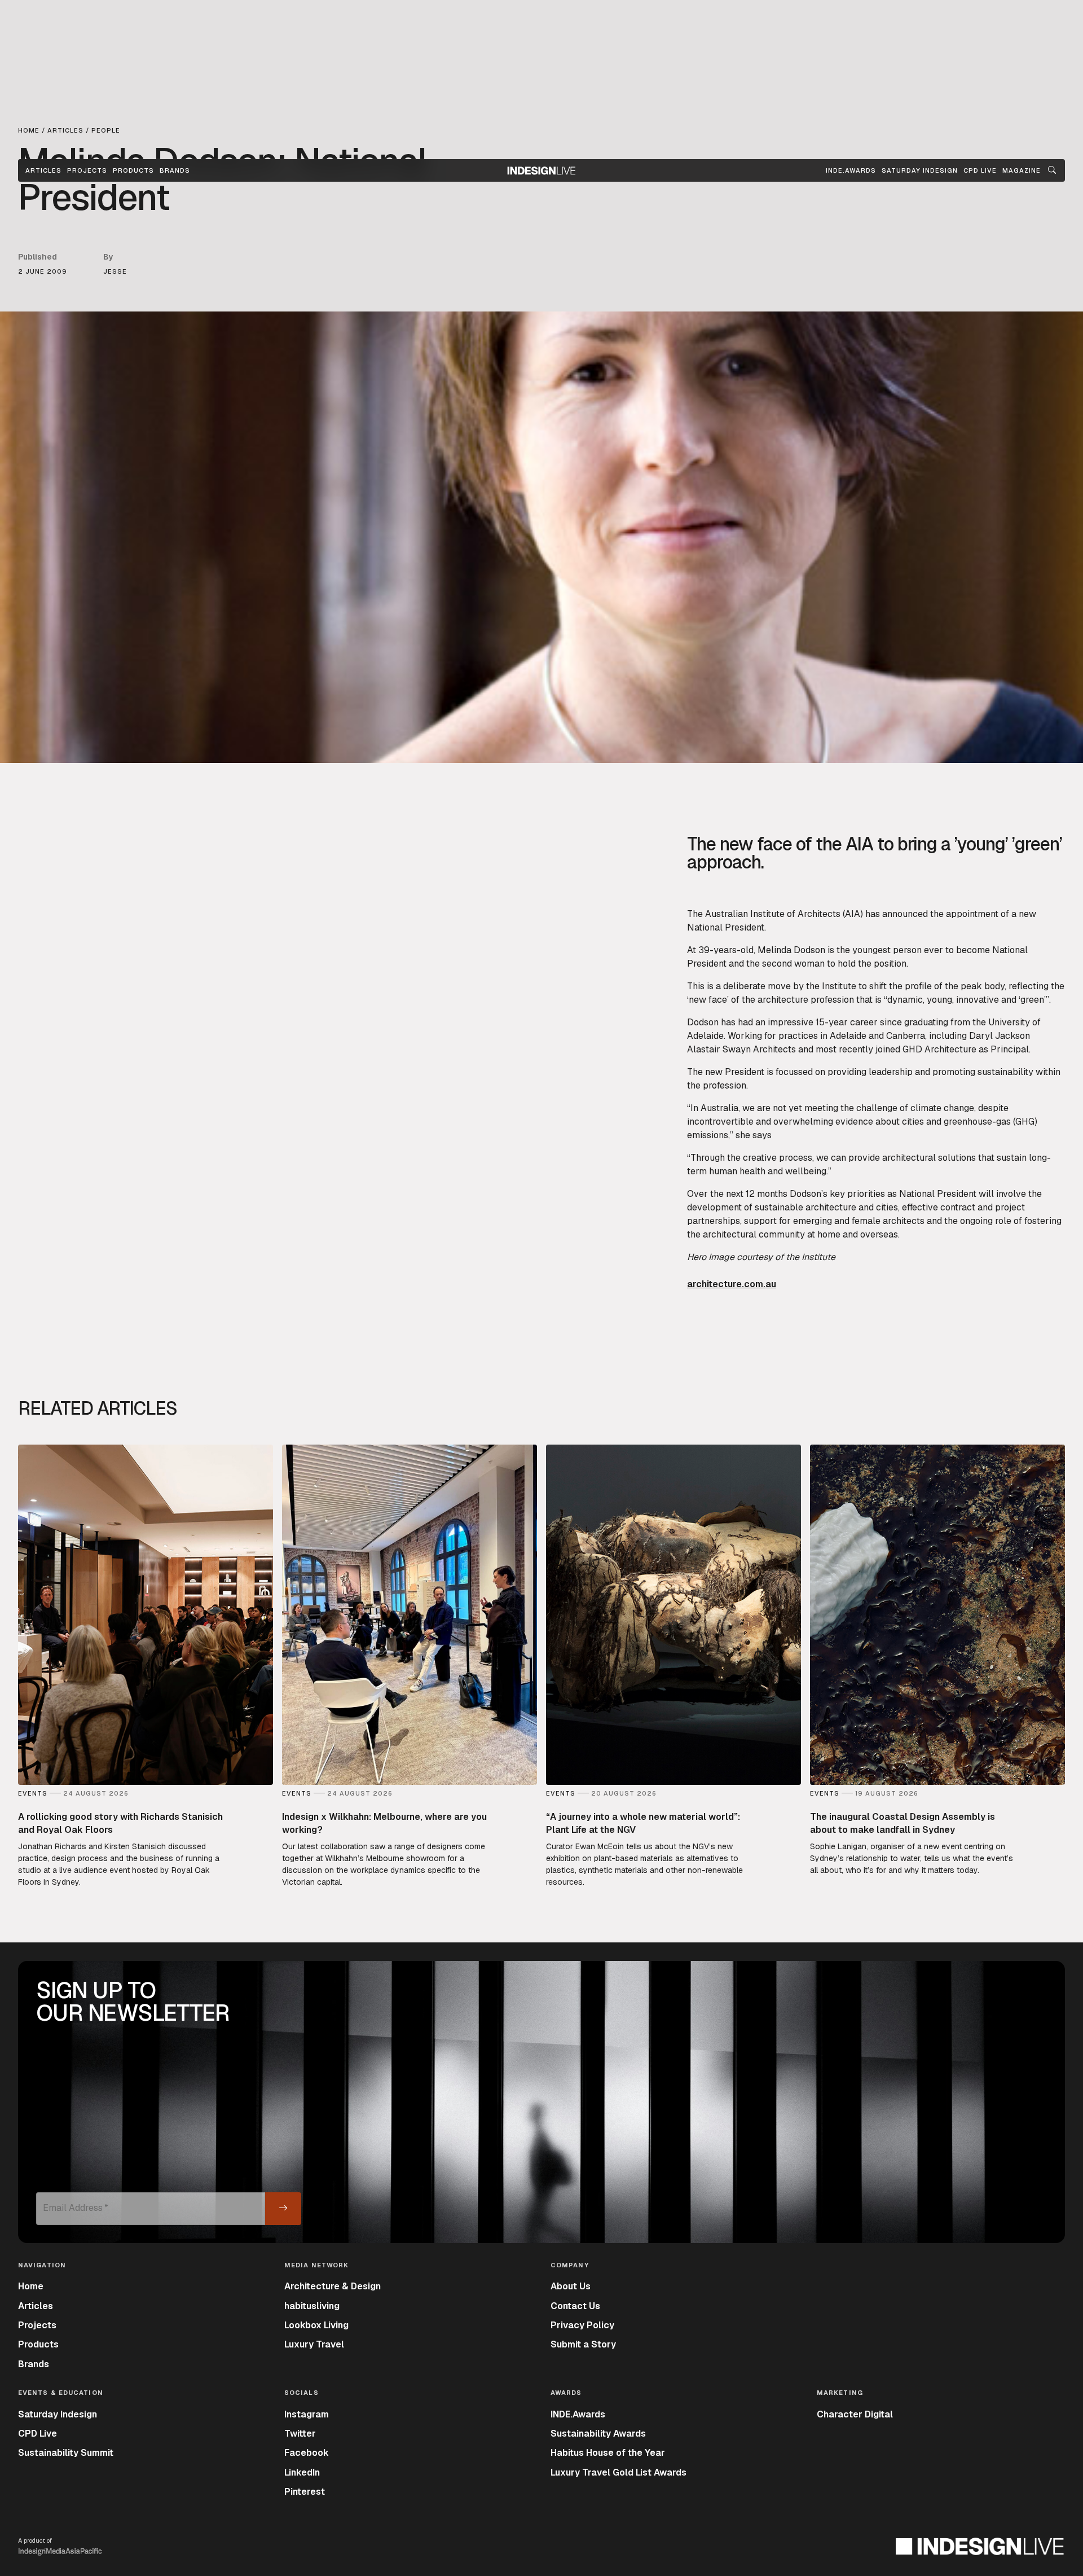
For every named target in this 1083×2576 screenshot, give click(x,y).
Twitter (300, 2434)
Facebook (307, 2453)
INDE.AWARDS (851, 170)
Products (133, 170)
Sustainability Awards (598, 2434)
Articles (43, 170)
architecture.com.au (732, 1284)
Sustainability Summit (66, 2453)
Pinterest (305, 2492)
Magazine (1022, 170)
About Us (571, 2286)
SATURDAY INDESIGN (920, 170)
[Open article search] (1052, 170)
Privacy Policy (582, 2325)
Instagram (307, 2414)
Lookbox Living (316, 2325)
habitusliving (312, 2306)
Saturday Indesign (58, 2414)
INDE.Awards (578, 2414)
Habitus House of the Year (608, 2453)
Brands (175, 170)
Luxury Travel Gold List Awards (618, 2472)
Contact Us (575, 2306)
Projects (87, 170)
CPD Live (38, 2434)
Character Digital (855, 2414)
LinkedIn (302, 2472)
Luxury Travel (314, 2344)
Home (31, 2286)
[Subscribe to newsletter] (283, 2209)
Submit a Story (583, 2344)
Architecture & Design (333, 2286)
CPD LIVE (980, 170)
